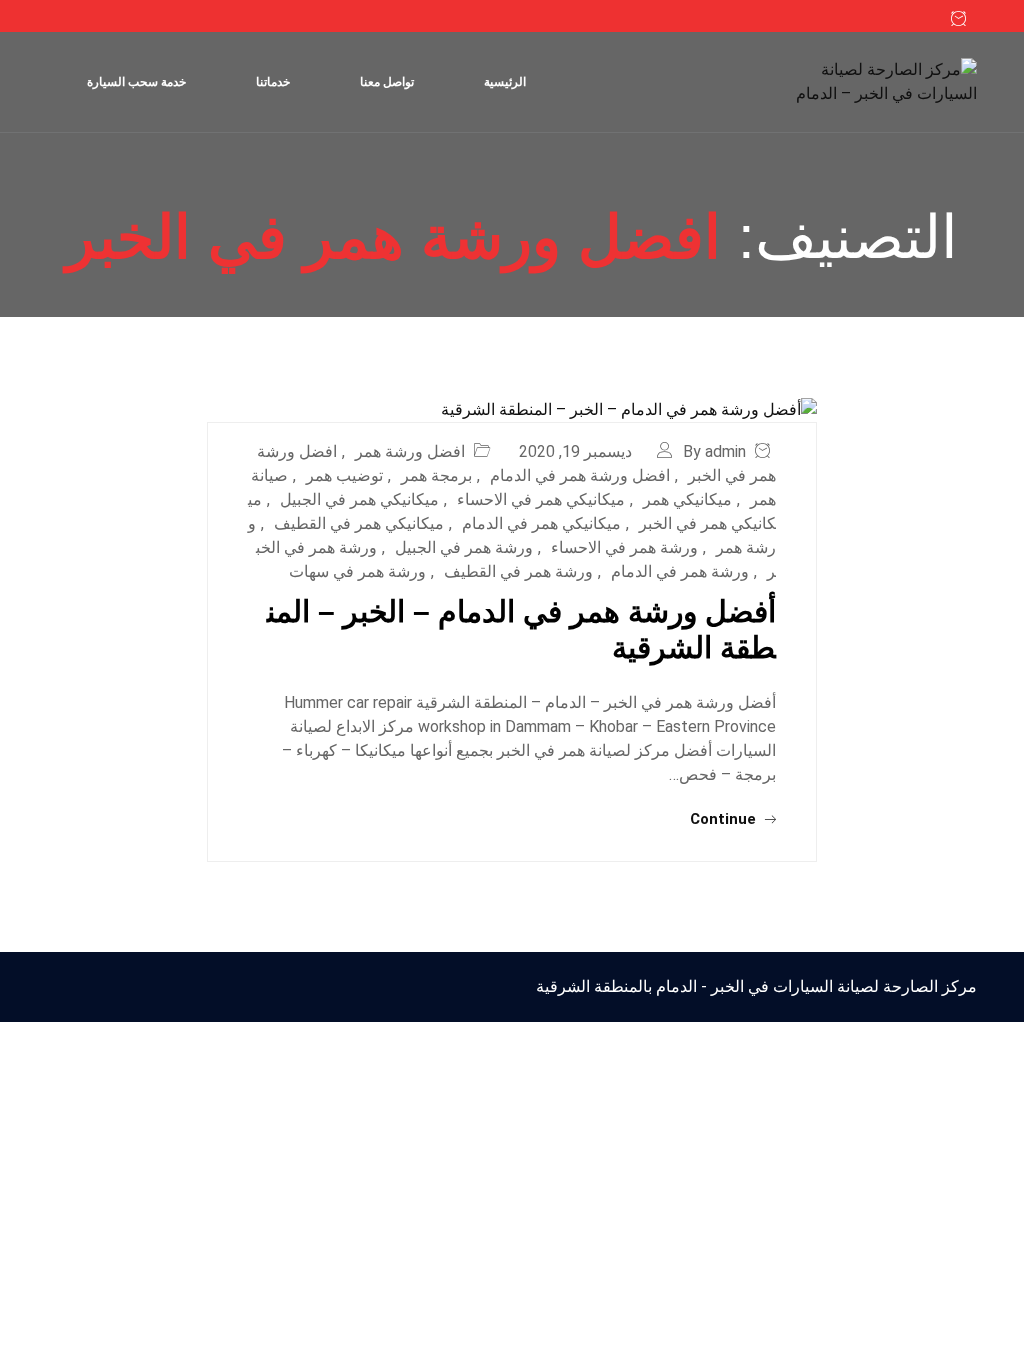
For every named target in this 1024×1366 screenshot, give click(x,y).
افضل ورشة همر (410, 451)
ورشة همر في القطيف (518, 571)
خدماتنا (273, 82)
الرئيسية (505, 82)
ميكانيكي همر (687, 499)
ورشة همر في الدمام (680, 571)
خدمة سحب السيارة (136, 82)
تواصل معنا (387, 82)
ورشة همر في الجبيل (464, 547)
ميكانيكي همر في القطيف (359, 523)
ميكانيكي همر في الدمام (541, 523)
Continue (725, 819)
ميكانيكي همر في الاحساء (541, 499)
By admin (714, 451)
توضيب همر (344, 475)
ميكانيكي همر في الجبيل (359, 499)
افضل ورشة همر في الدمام (580, 475)
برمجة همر (436, 475)
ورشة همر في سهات (357, 571)
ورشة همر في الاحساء (624, 547)
